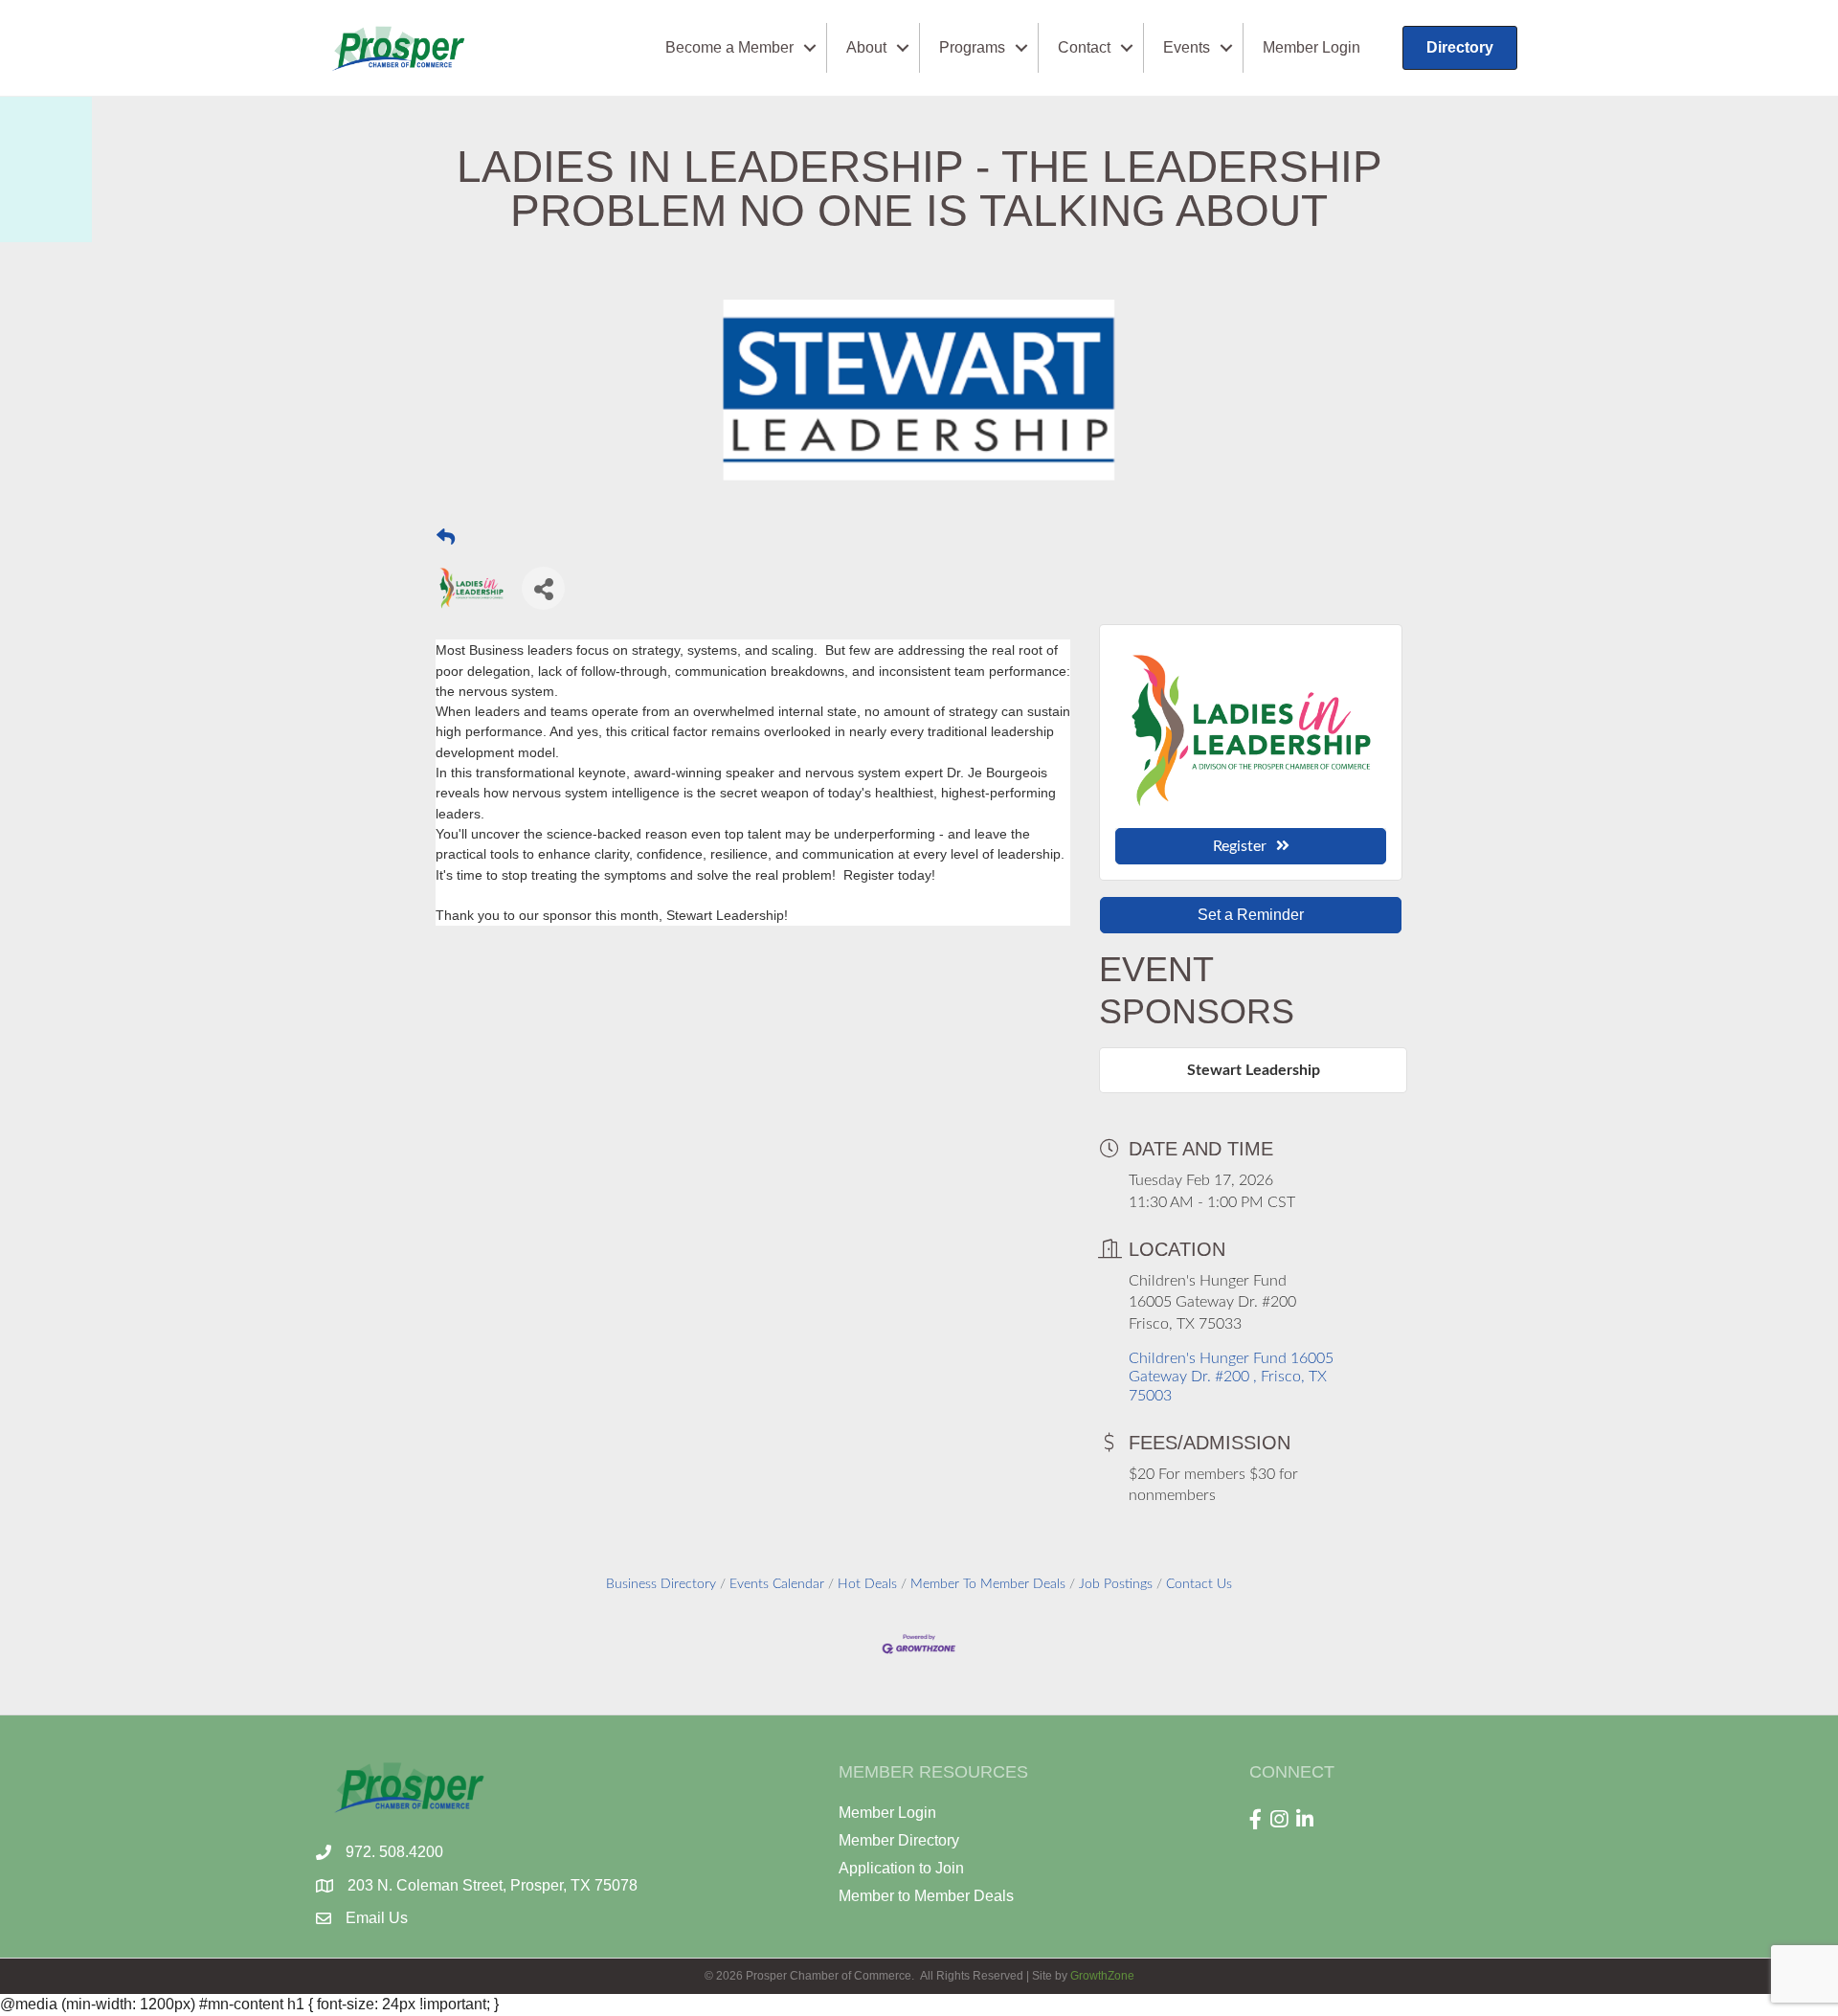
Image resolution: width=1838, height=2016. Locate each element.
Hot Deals (867, 1584)
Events (1187, 47)
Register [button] (1240, 846)
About (866, 47)
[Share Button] (543, 588)
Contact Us (1199, 1584)
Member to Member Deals (926, 1896)
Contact (1084, 47)
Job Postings (1116, 1584)
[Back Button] (446, 537)
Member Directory (899, 1840)
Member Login (1311, 47)
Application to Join (901, 1868)
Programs (972, 47)
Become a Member (729, 47)
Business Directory (661, 1584)
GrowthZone (1102, 1976)
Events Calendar (777, 1584)
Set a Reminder (1251, 915)
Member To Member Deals (988, 1584)
